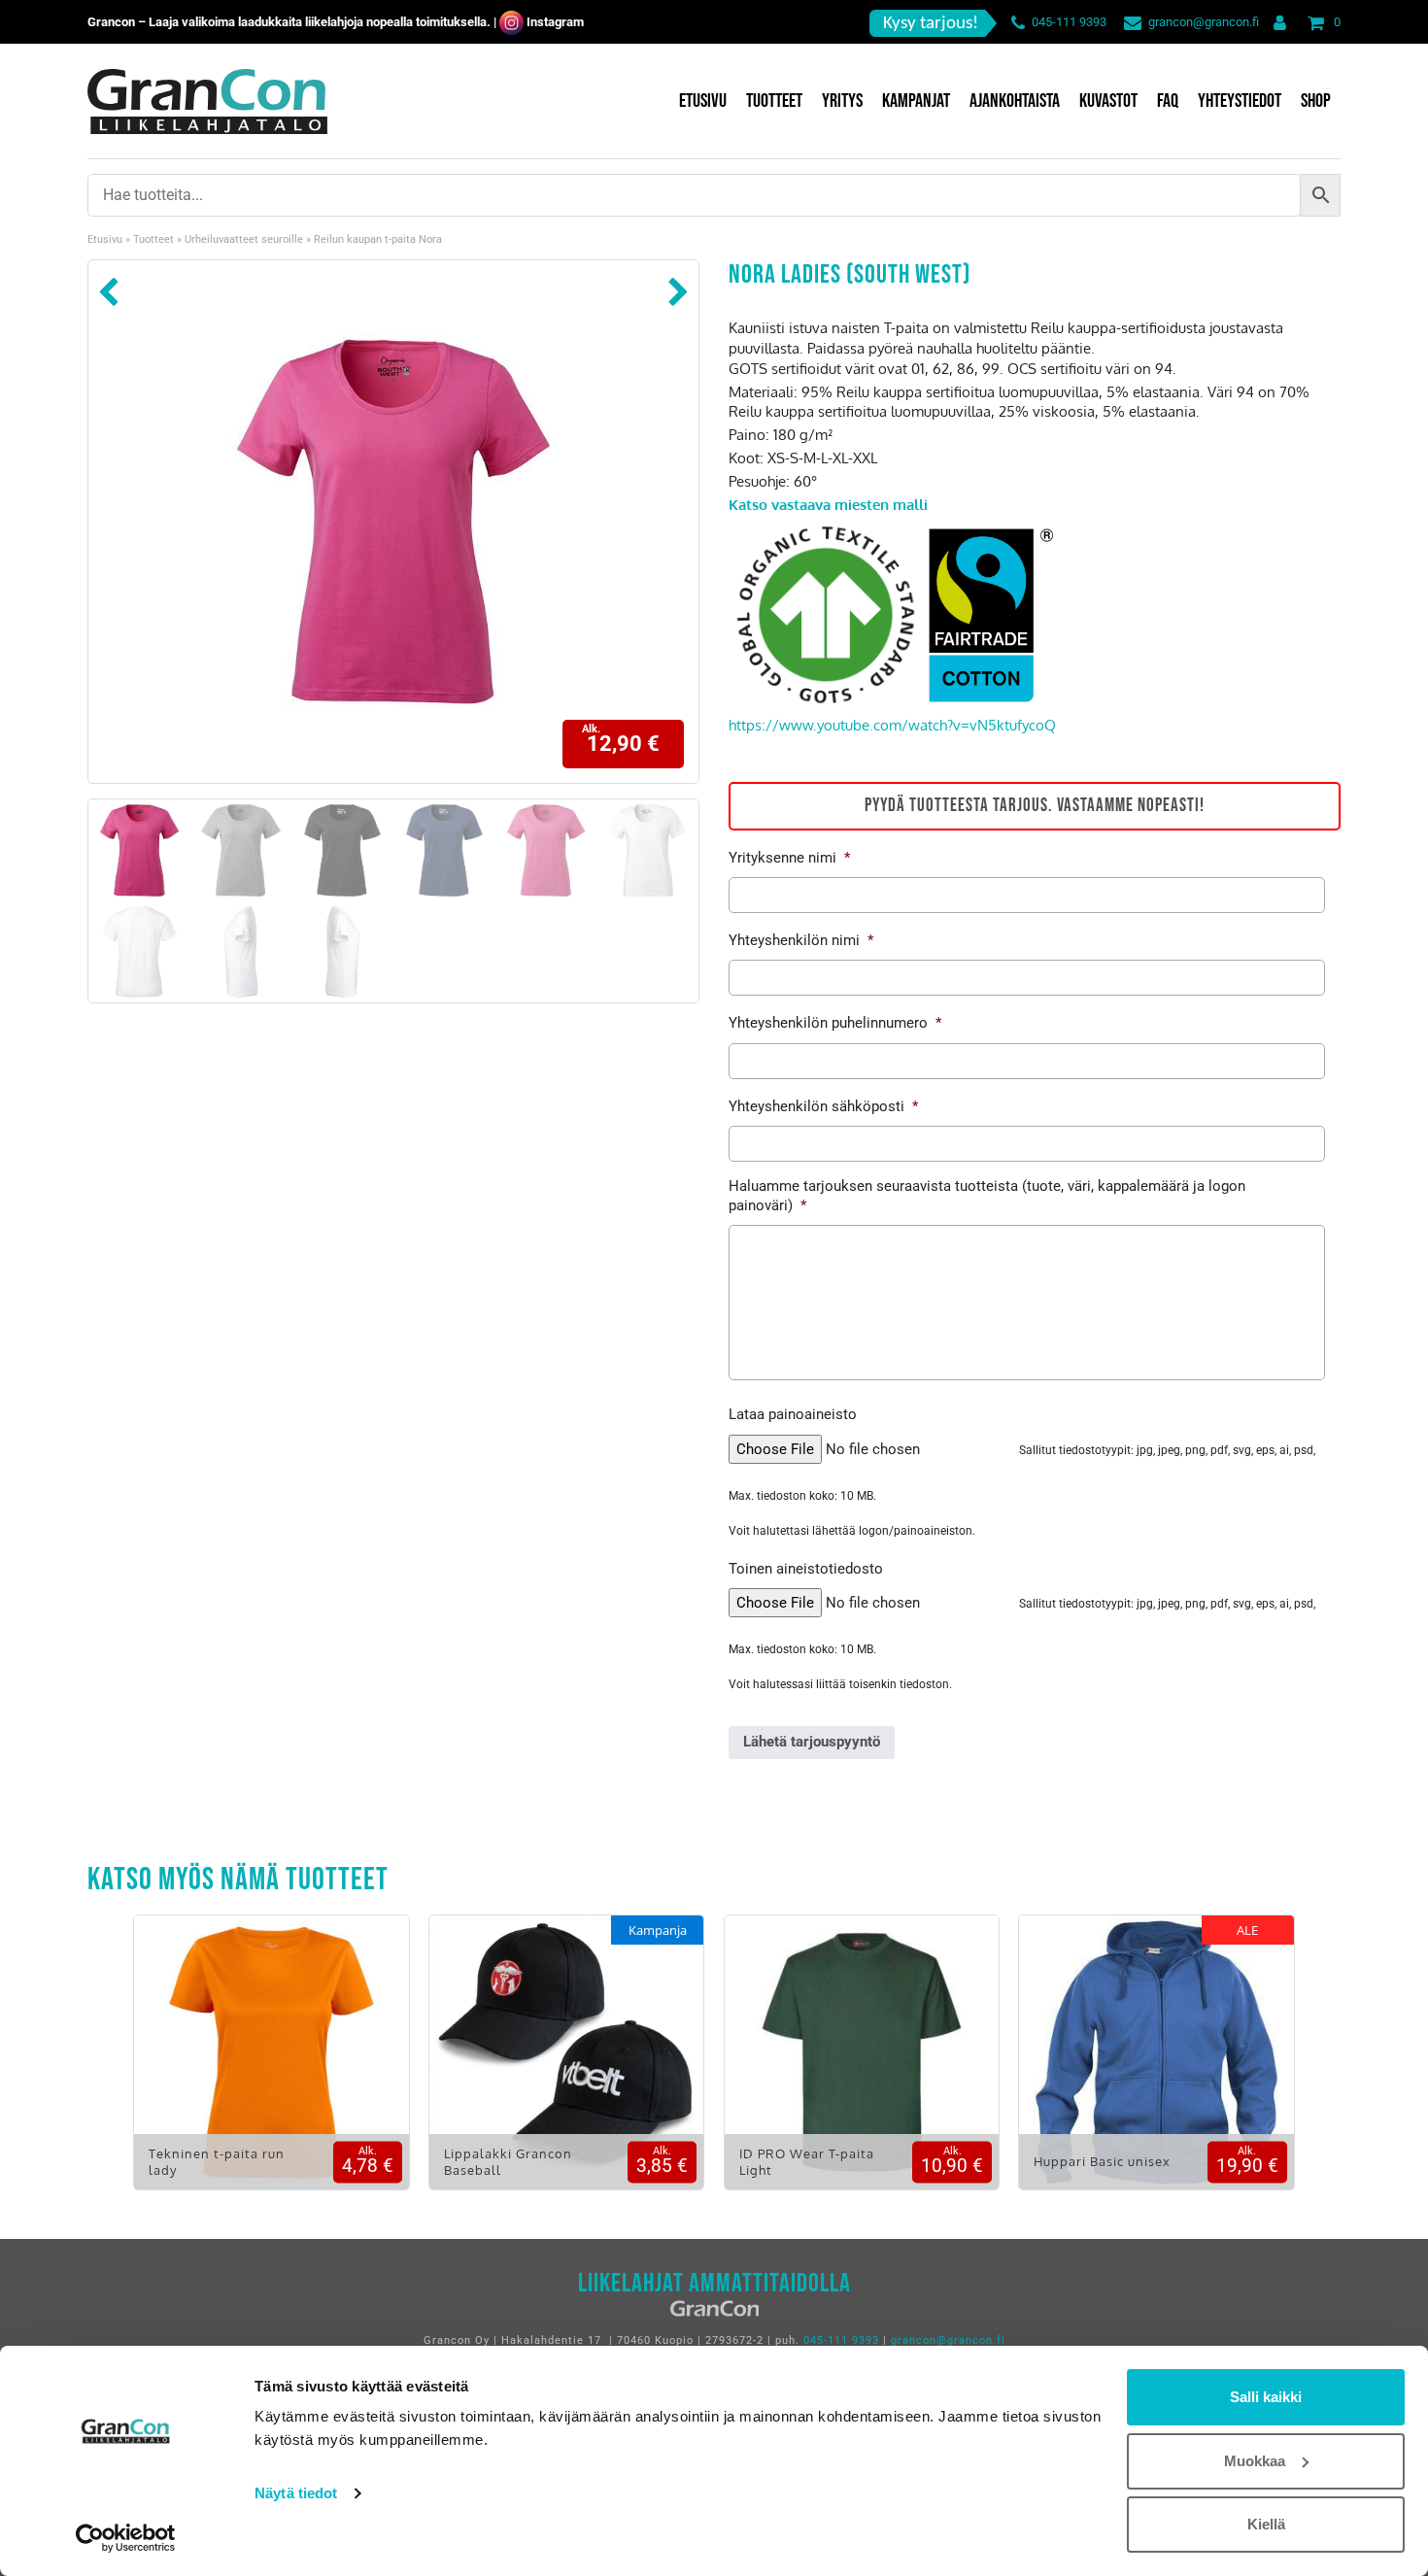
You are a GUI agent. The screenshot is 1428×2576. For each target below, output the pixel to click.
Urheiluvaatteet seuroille (244, 239)
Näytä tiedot (296, 2493)
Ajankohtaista (1015, 101)
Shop (1316, 101)
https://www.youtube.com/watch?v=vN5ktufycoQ (892, 725)
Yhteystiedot (1240, 101)
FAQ (1168, 101)
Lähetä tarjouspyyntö (812, 1742)
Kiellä (1266, 2524)
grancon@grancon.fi (1204, 22)
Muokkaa (1255, 2461)
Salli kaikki (1266, 2397)
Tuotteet (774, 101)
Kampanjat (916, 101)
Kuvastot (1108, 101)
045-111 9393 (1069, 22)
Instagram (555, 22)
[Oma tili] (1276, 22)
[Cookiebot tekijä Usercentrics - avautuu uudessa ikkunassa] (126, 2538)
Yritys (842, 101)
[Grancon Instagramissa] (511, 22)
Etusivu (703, 101)
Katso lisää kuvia (272, 2067)
